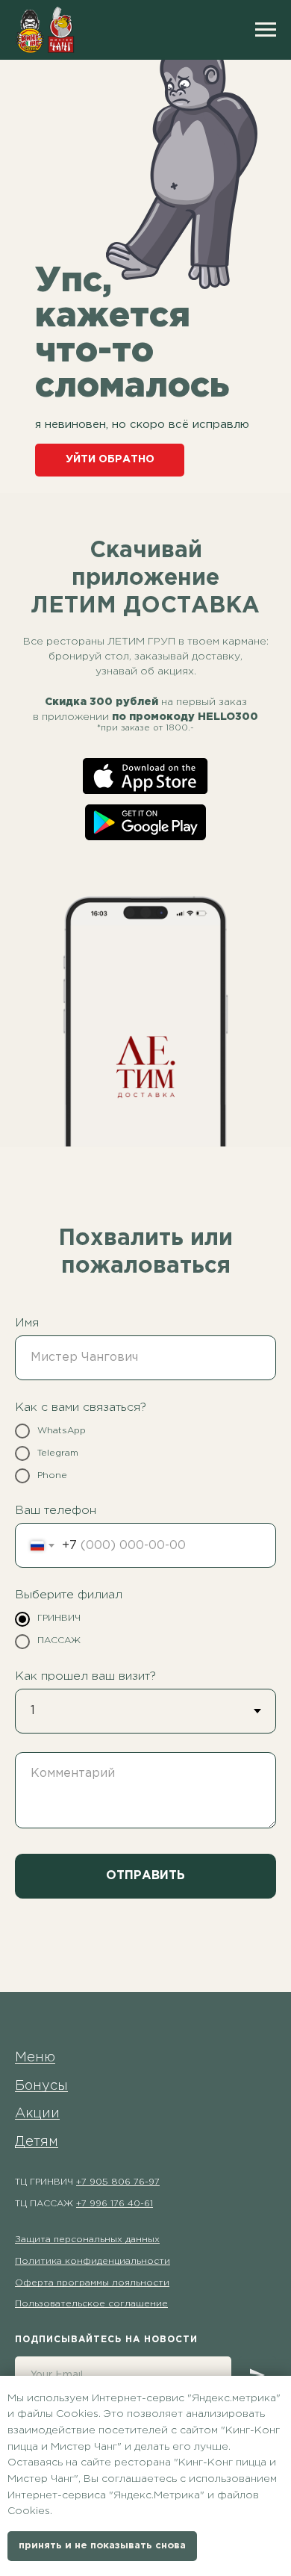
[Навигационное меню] (266, 30)
